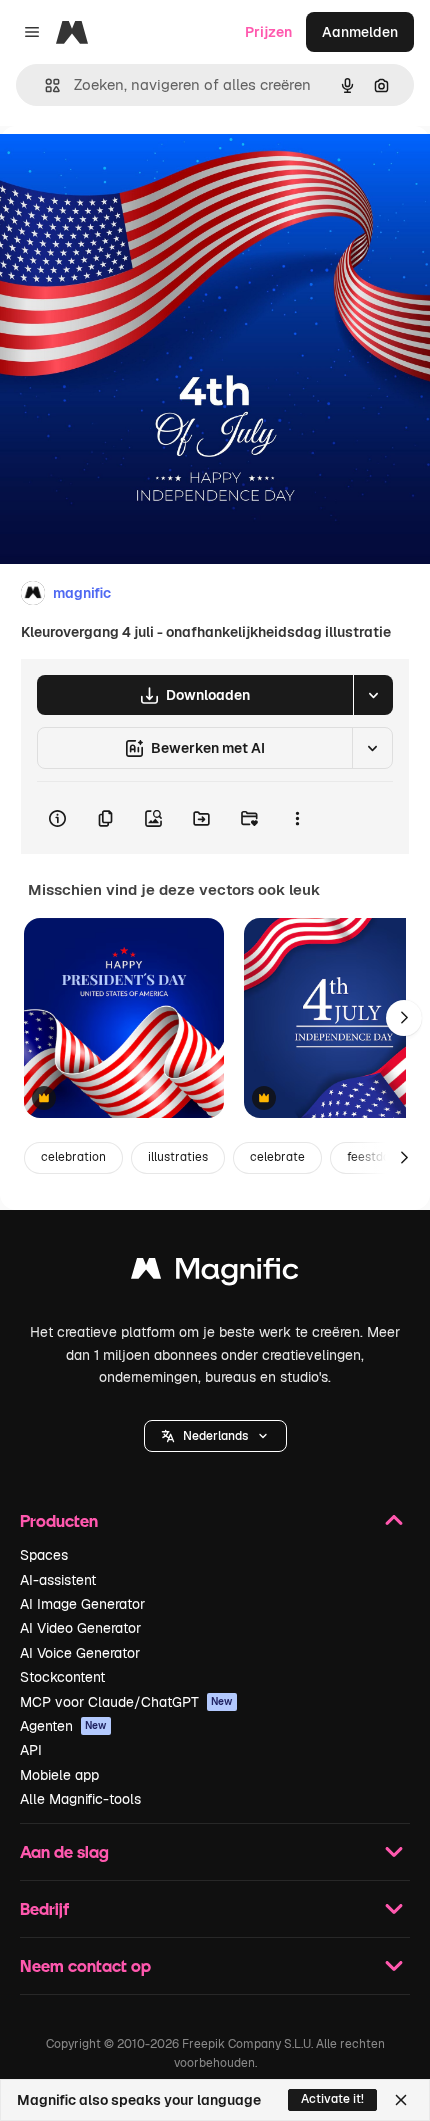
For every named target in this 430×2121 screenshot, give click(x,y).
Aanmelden (360, 32)
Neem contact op (85, 1965)
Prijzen (268, 32)
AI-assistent (58, 1580)
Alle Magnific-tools (80, 1799)
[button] (215, 1436)
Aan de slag (64, 1851)
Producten (59, 1520)
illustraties (178, 1157)
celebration (73, 1157)
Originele (131, 171)
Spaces (44, 1555)
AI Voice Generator (80, 1653)
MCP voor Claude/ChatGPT (126, 1702)
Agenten (63, 1726)
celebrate (277, 1157)
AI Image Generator (82, 1604)
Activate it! (332, 2099)
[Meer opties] (297, 818)
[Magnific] (215, 1273)
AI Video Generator (80, 1628)
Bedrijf (44, 1908)
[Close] (401, 2100)
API (31, 1750)
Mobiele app (59, 1775)
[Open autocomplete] (44, 85)
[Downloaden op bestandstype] (373, 695)
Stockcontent (62, 1677)
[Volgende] (404, 1018)
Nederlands (215, 1436)
